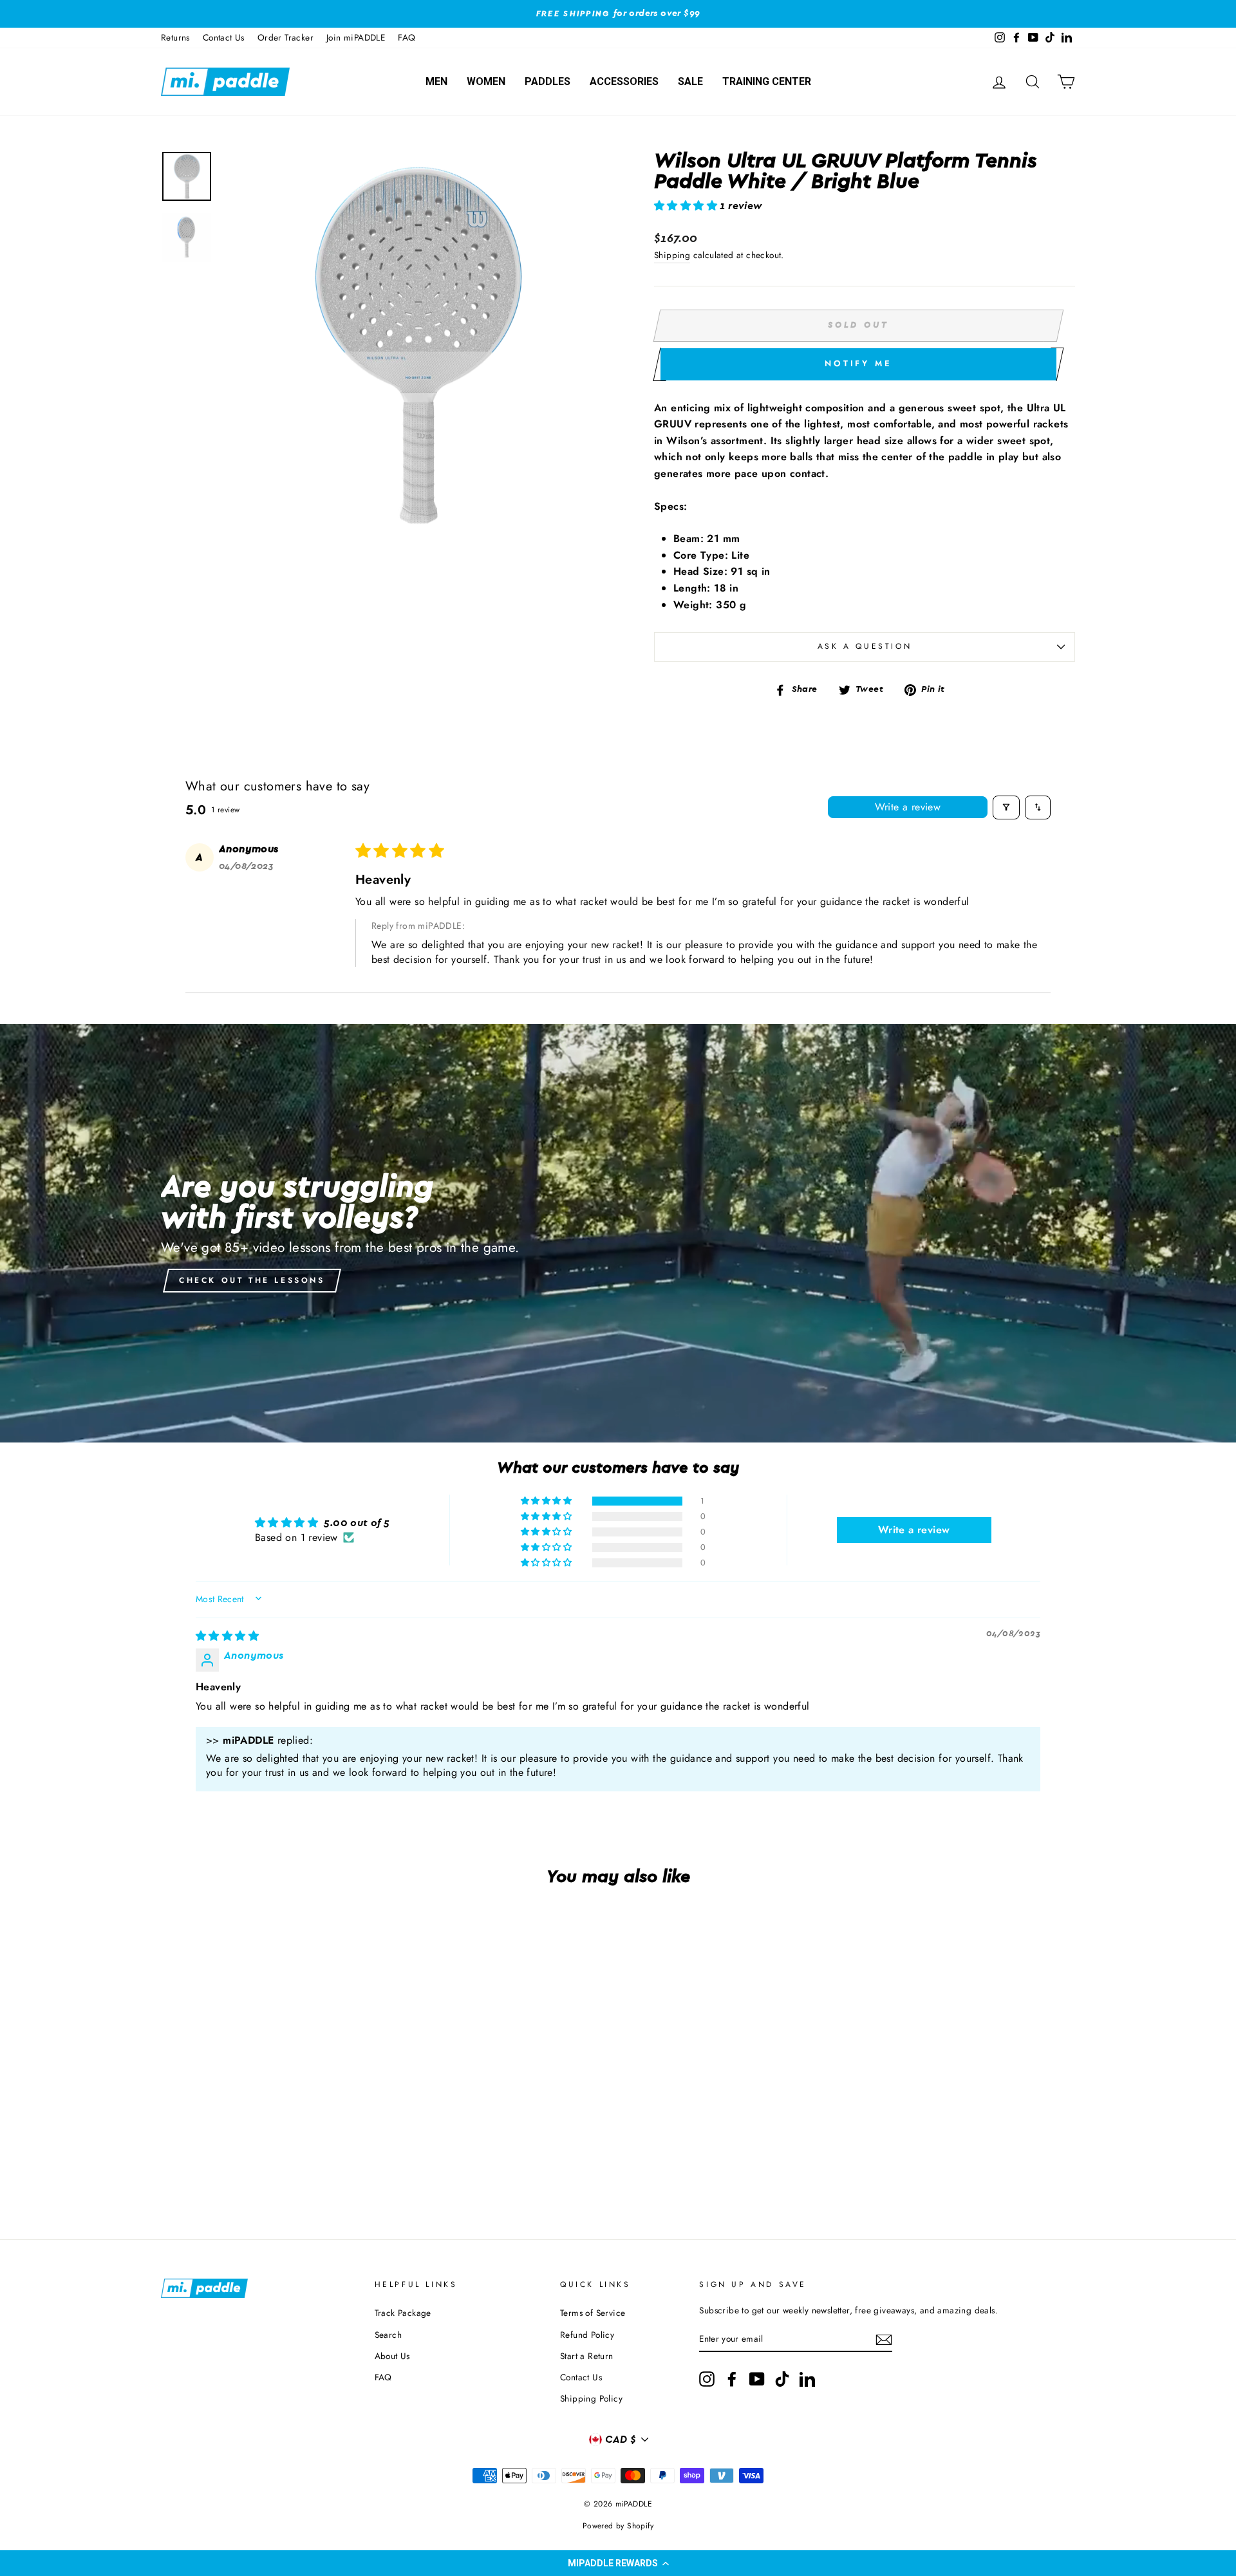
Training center (767, 81)
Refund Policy (587, 2335)
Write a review (908, 807)
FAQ (407, 37)
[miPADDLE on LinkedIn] (807, 2379)
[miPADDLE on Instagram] (707, 2379)
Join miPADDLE (356, 37)
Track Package (403, 2313)
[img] (227, 1636)
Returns (175, 37)
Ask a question (865, 646)
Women (486, 81)
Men (436, 81)
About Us (392, 2356)
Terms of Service (593, 2313)
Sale (690, 81)
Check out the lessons (252, 1280)
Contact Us (224, 37)
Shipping (672, 255)
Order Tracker (286, 37)
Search (388, 2335)
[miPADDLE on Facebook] (732, 2379)
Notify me (858, 363)
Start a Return (587, 2356)
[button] (618, 2563)
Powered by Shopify (618, 2526)
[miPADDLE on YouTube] (757, 2379)
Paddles (548, 81)
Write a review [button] (914, 1530)
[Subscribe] (884, 2340)
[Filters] (1006, 807)
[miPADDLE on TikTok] (782, 2379)
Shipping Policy (591, 2398)
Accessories (624, 81)
